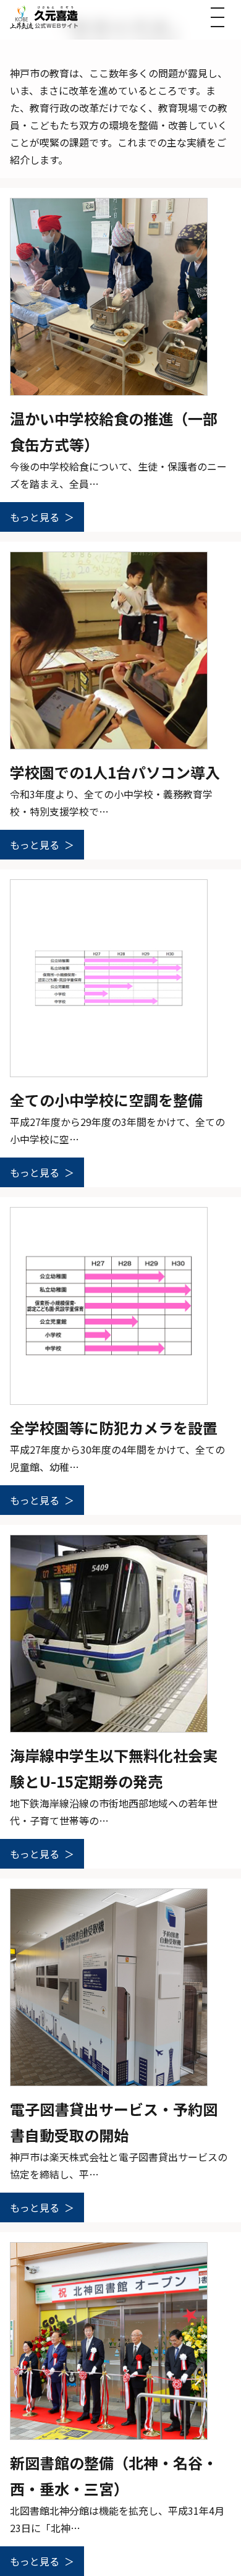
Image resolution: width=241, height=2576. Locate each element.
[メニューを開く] (218, 17)
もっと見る (35, 517)
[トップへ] (44, 17)
